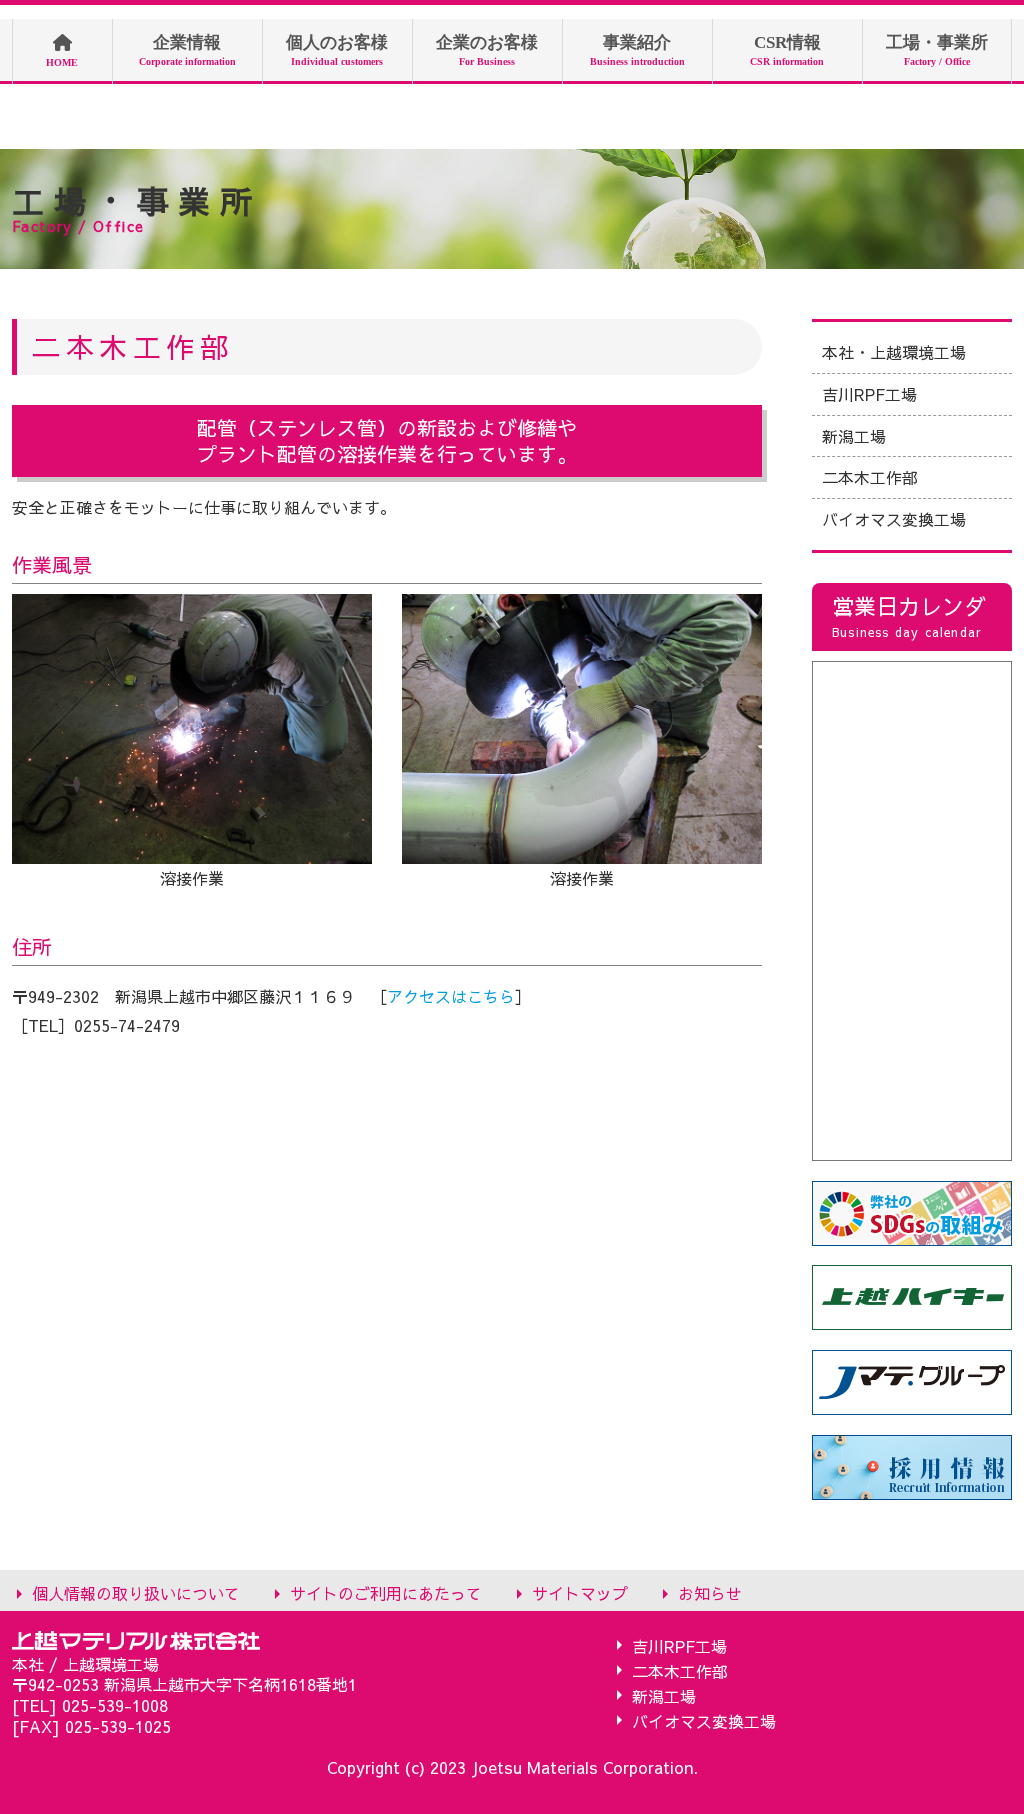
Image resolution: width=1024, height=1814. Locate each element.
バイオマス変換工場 (894, 519)
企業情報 (187, 50)
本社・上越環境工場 (894, 352)
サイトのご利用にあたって (386, 1592)
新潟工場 (854, 436)
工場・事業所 (937, 50)
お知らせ (710, 1592)
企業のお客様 (487, 50)
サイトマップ (580, 1592)
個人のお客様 (337, 50)
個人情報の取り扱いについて (136, 1592)
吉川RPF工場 (869, 394)
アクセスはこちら (451, 996)
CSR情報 (787, 50)
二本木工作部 (870, 477)
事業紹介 (637, 50)
